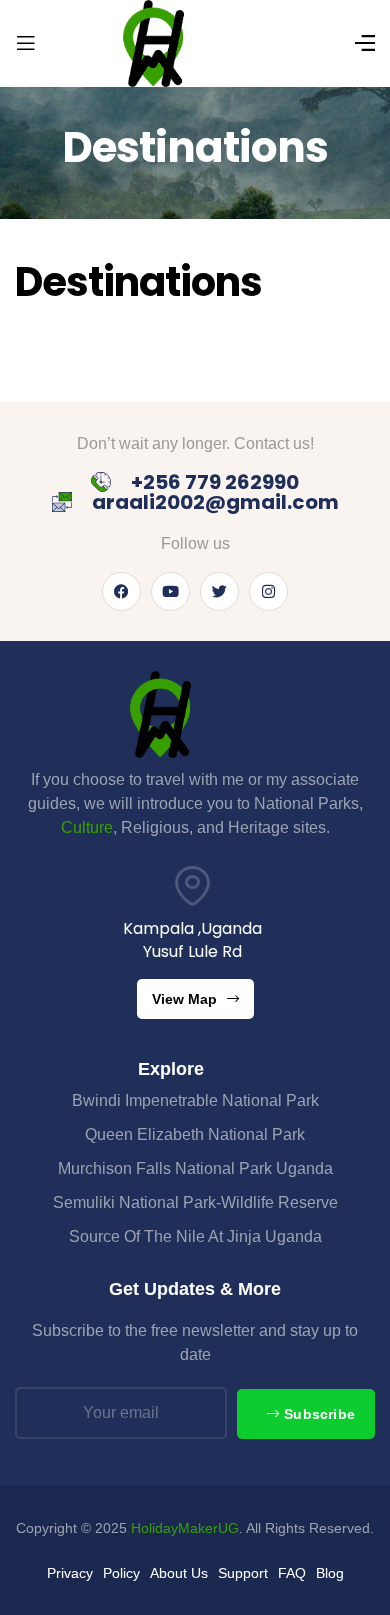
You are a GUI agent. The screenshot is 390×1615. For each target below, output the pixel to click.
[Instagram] (268, 591)
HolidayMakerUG (185, 1528)
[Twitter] (219, 591)
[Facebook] (121, 591)
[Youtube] (170, 591)
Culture (87, 827)
